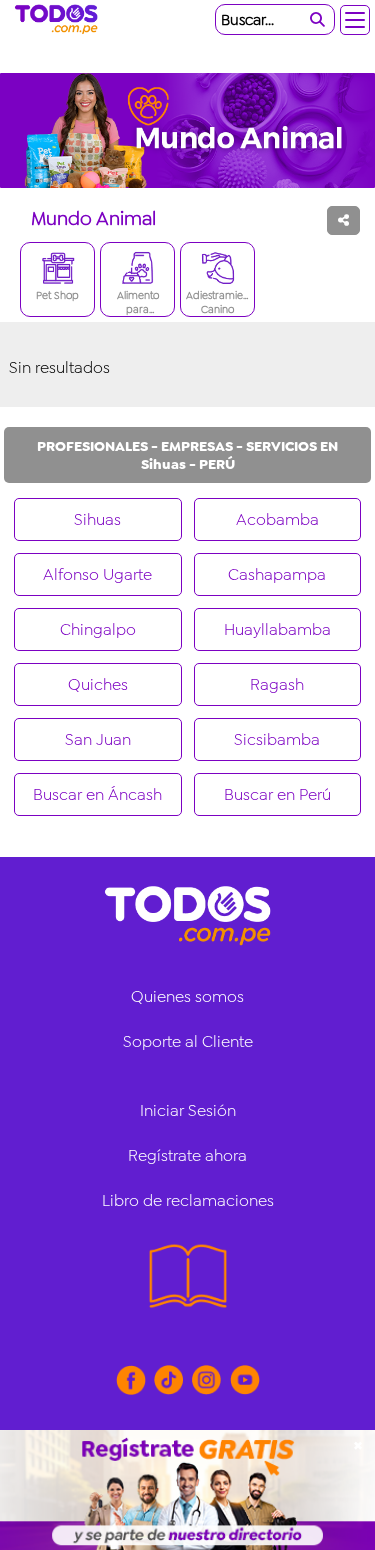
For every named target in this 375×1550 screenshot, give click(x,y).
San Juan (98, 739)
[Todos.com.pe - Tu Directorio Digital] (60, 20)
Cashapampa (277, 574)
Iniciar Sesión (188, 1110)
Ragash (277, 684)
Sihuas (97, 519)
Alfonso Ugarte (97, 574)
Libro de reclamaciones (188, 1200)
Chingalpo (98, 629)
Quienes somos (187, 996)
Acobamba (277, 519)
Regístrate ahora (187, 1155)
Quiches (98, 684)
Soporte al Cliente (188, 1041)
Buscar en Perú (277, 794)
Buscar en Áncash (97, 794)
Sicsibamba (277, 739)
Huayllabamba (277, 629)
